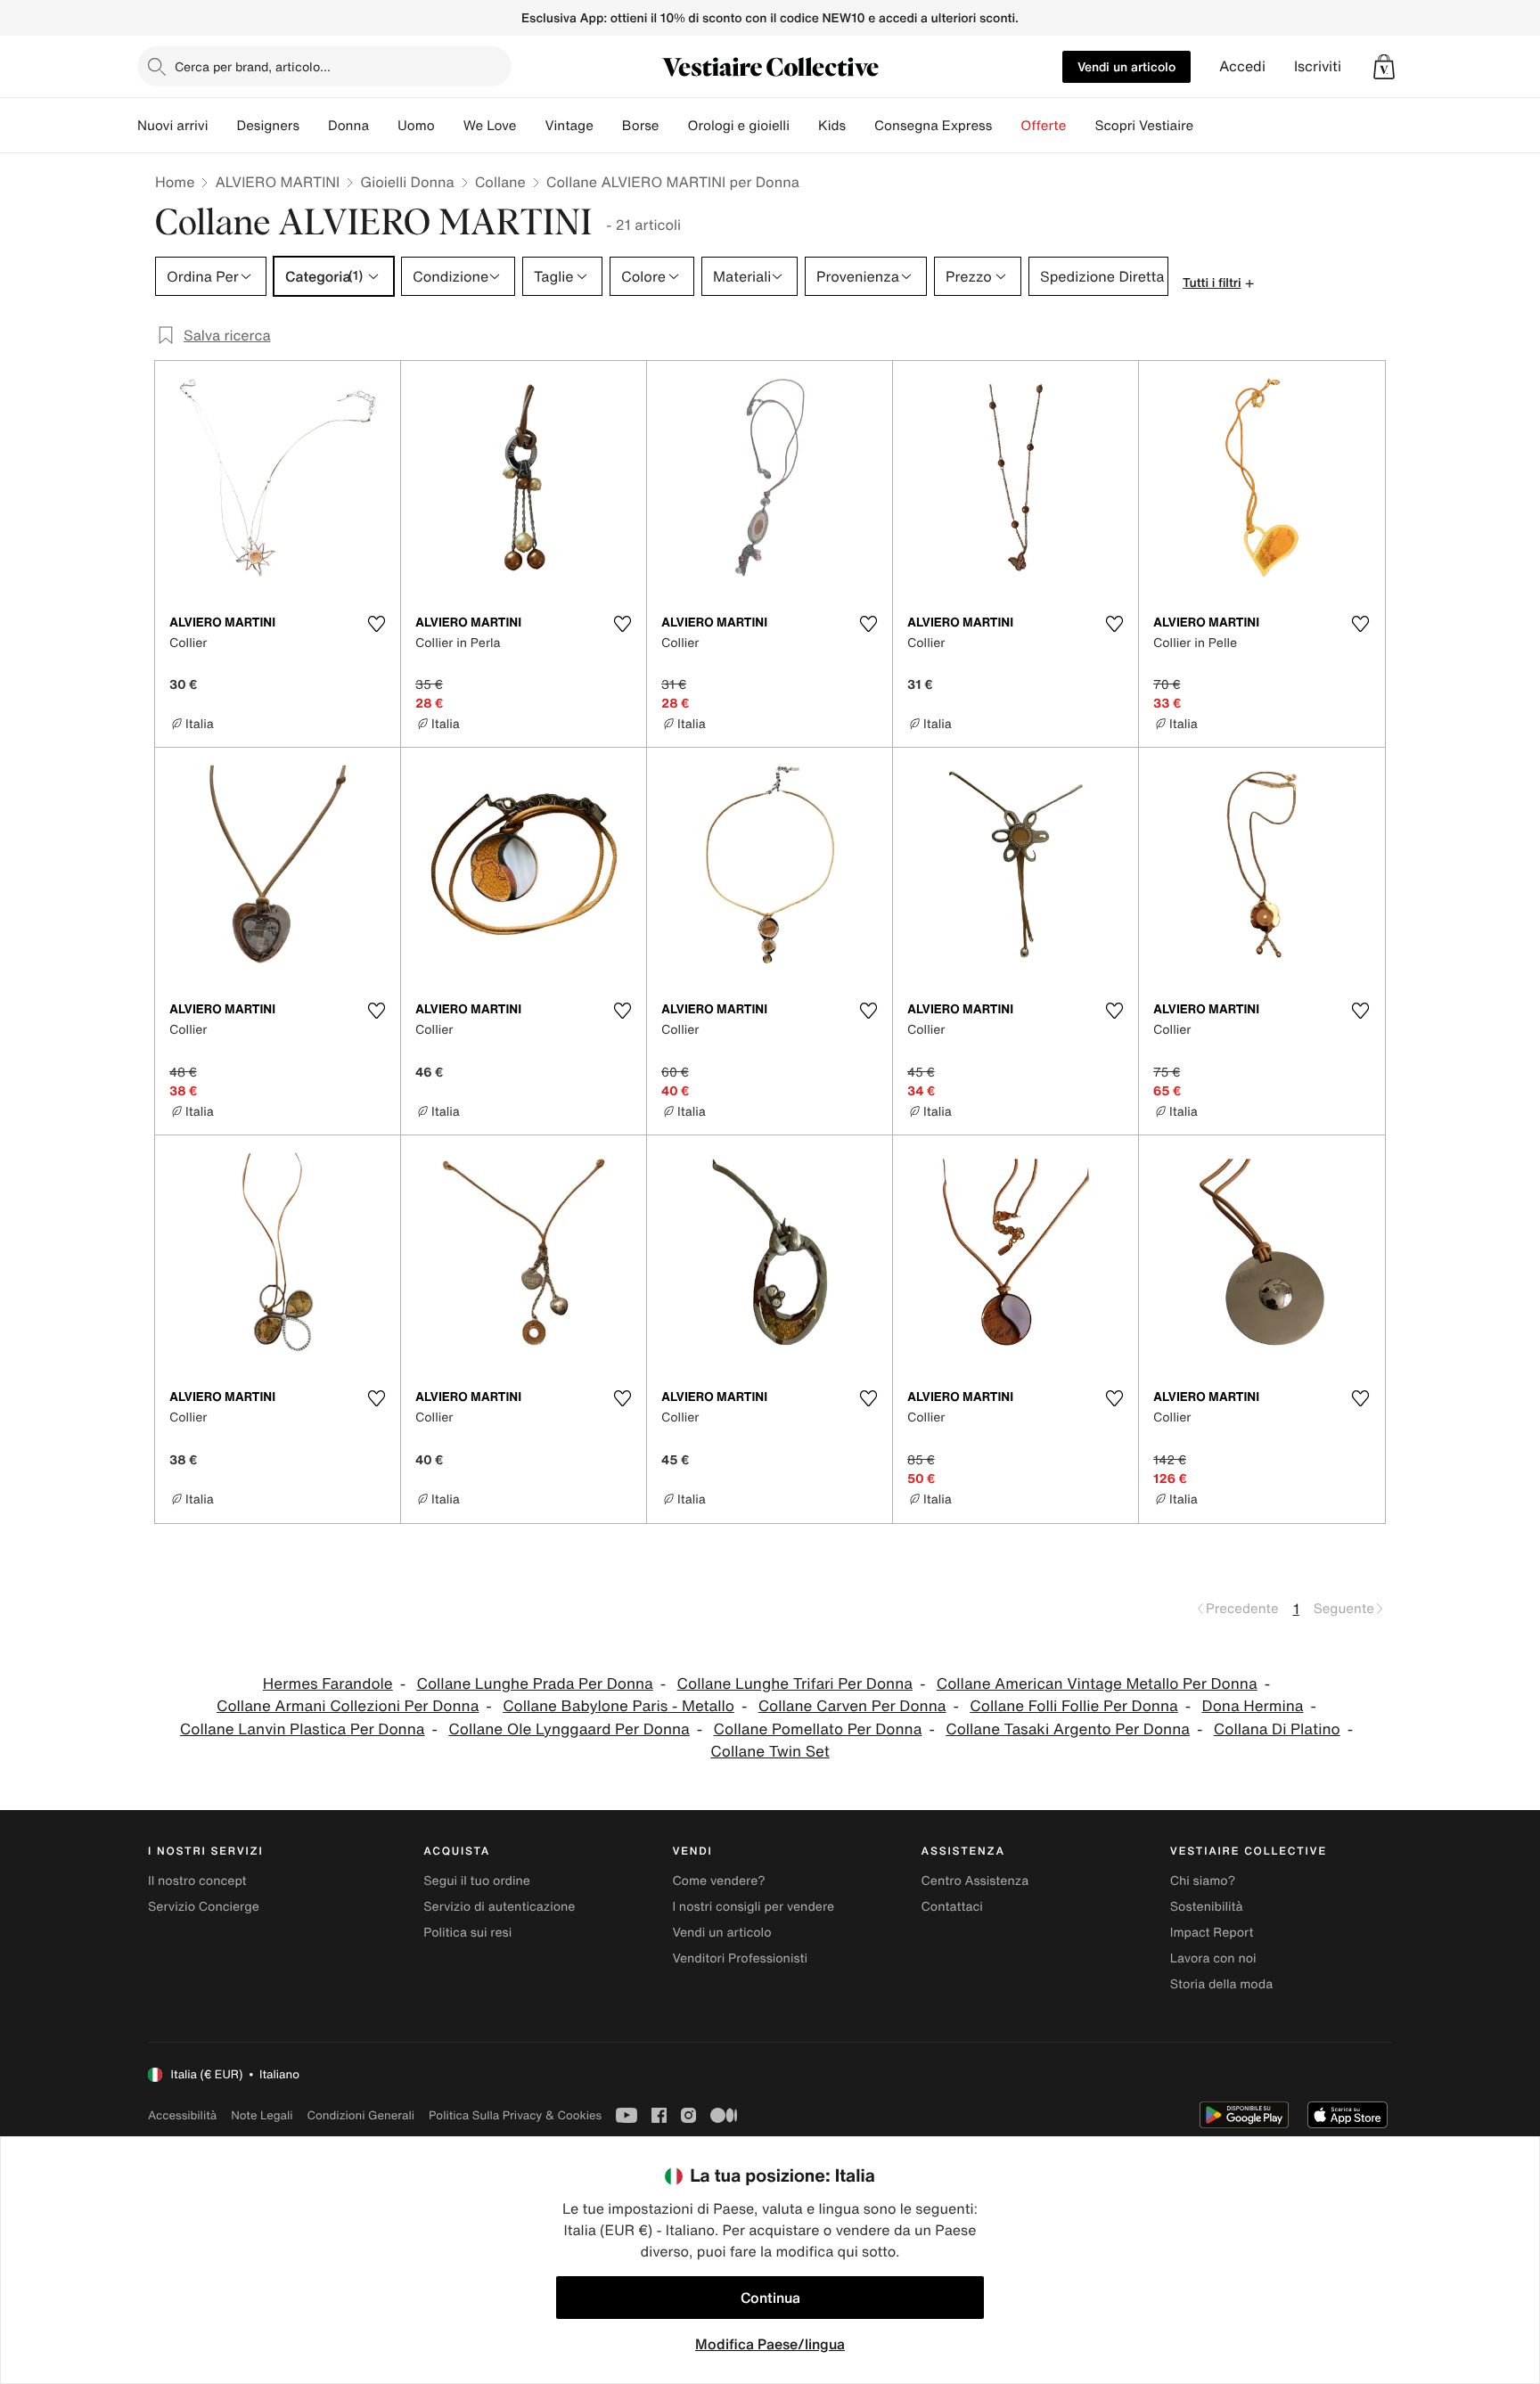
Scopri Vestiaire (1144, 126)
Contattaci (952, 1907)
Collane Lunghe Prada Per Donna (534, 1684)
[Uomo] (449, 126)
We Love (490, 126)
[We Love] (530, 126)
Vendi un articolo (1126, 66)
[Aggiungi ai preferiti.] (376, 624)
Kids (832, 126)
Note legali (262, 2115)
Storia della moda (1221, 1984)
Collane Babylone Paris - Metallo (618, 1706)
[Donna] (383, 126)
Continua (770, 2298)
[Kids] (860, 126)
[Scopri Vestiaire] (1208, 126)
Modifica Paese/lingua (770, 2344)
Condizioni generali (361, 2115)
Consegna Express (933, 126)
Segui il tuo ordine (477, 1881)
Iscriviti (1318, 66)
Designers (268, 126)
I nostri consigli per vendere (753, 1907)
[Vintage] (608, 126)
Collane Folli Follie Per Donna (1073, 1706)
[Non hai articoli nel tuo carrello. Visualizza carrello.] (1384, 67)
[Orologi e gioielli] (804, 126)
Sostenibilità (1207, 1907)
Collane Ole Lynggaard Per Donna (569, 1729)
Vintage (569, 126)
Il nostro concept (197, 1881)
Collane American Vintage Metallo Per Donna (1097, 1684)
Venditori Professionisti (740, 1958)
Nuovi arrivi (172, 126)
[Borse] (673, 126)
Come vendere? (718, 1881)
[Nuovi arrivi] (222, 126)
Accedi (1242, 66)
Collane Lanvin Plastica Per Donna (303, 1729)
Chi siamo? (1203, 1881)
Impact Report (1212, 1933)
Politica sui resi (467, 1933)
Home (175, 182)
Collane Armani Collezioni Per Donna (348, 1706)
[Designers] (314, 126)
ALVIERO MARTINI (277, 182)
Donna (348, 126)
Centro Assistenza (975, 1881)
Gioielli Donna (407, 182)
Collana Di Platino (1277, 1729)
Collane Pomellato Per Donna (818, 1729)
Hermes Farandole (328, 1684)
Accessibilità (182, 2115)
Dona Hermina (1253, 1706)
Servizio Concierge (204, 1907)
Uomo (416, 126)
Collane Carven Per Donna (852, 1706)
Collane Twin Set (770, 1752)
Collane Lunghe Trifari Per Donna (795, 1684)
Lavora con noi (1213, 1958)
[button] (1384, 67)
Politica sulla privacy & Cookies (515, 2115)
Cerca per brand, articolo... (253, 66)
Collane (500, 182)
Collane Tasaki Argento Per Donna (1068, 1729)
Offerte (1043, 126)
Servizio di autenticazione (499, 1907)
